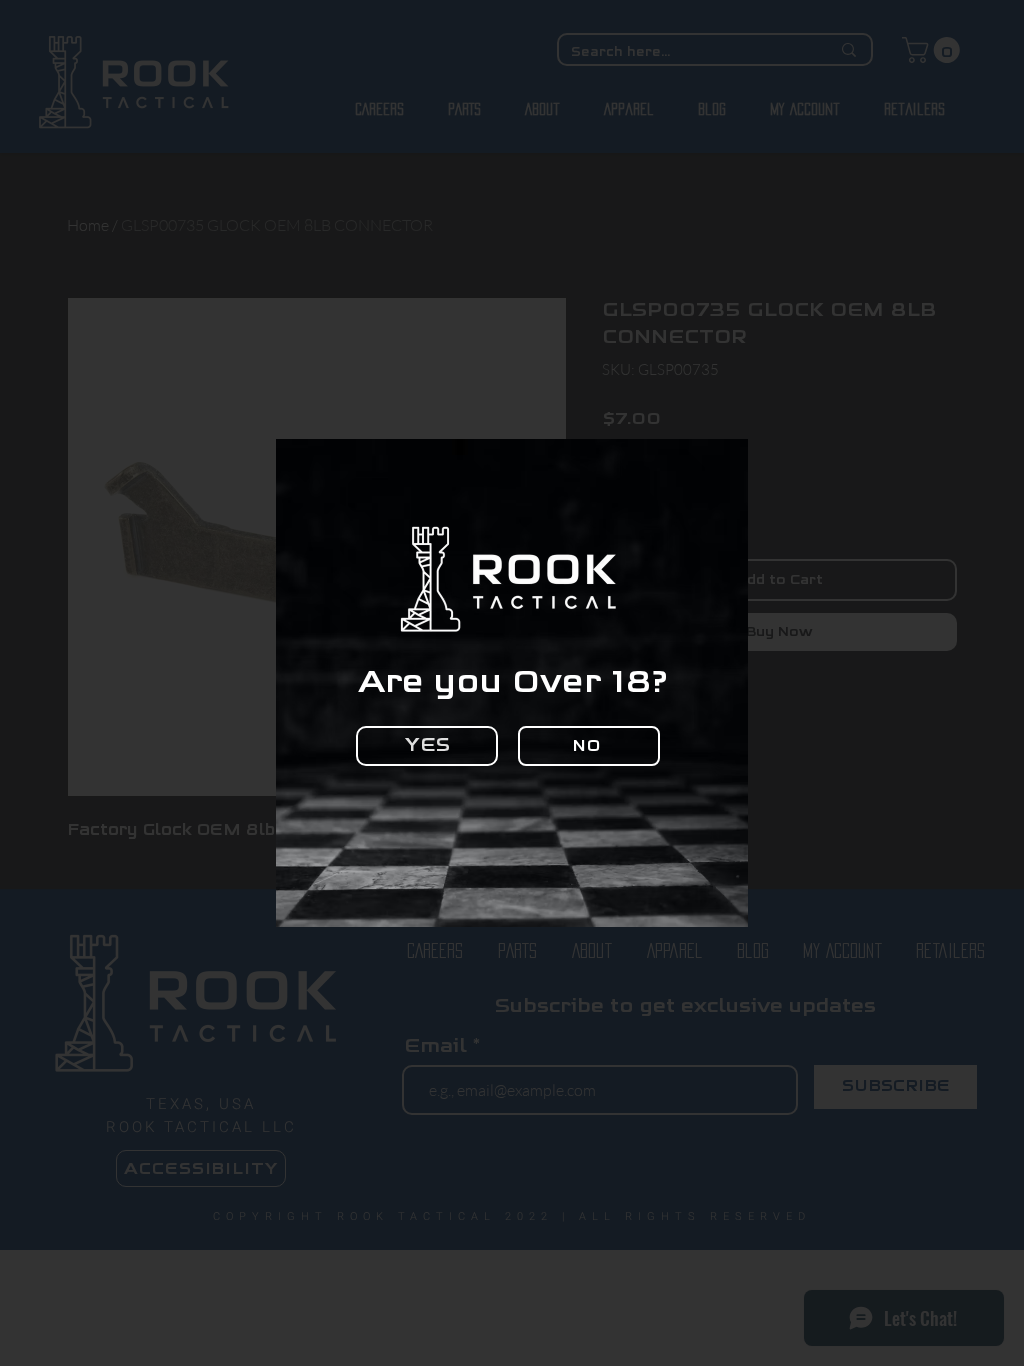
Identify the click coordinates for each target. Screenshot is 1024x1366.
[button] (427, 746)
